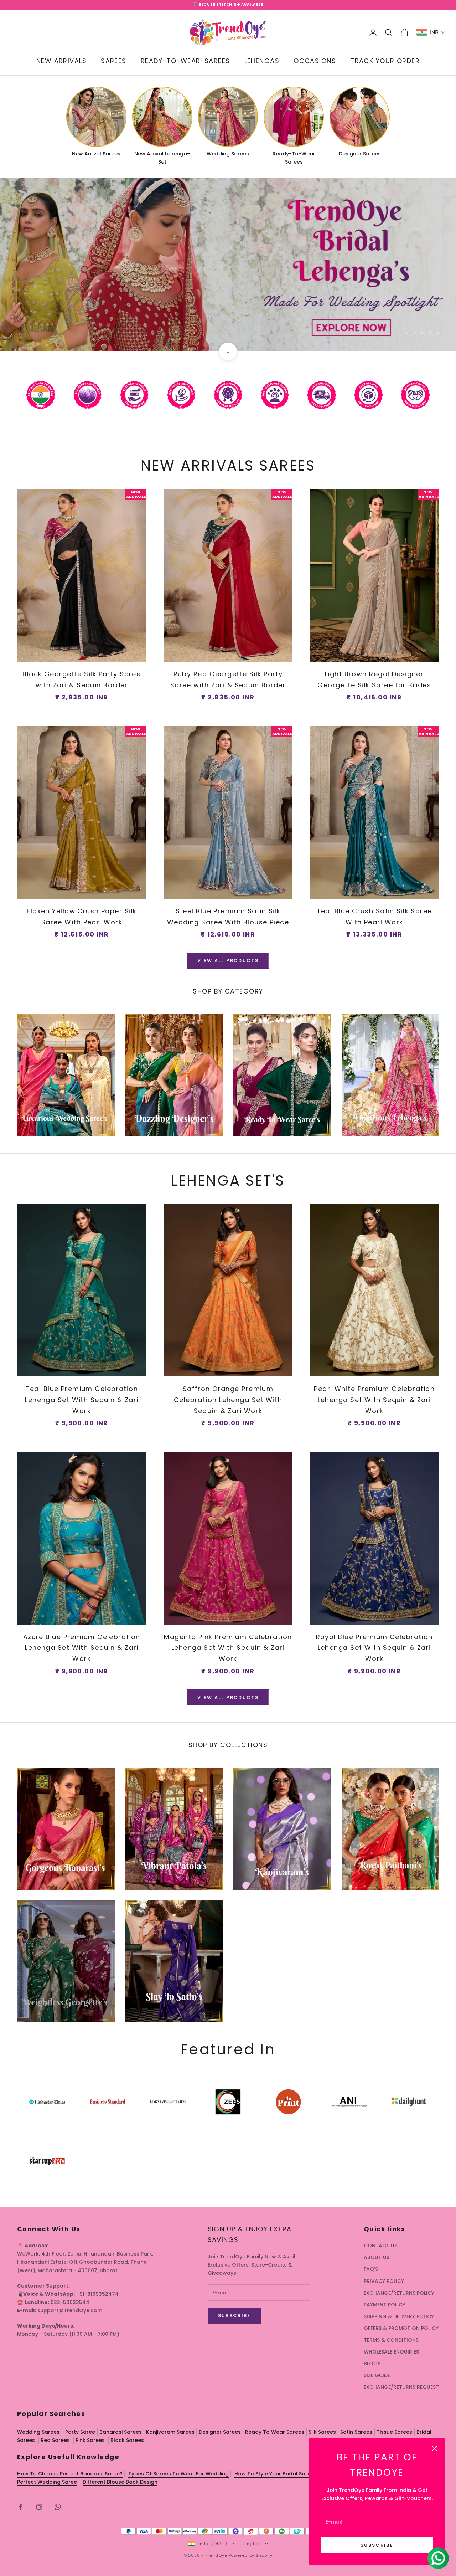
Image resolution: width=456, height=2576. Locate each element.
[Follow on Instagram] (39, 2507)
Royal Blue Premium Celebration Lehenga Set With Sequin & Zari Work (374, 1648)
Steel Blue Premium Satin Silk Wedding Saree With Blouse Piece (228, 917)
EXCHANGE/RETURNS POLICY (399, 2293)
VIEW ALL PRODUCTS (228, 961)
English (253, 2544)
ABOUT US (377, 2257)
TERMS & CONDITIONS (391, 2340)
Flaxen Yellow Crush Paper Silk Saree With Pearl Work (82, 917)
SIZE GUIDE (377, 2375)
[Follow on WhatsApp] (58, 2507)
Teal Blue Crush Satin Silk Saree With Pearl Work (374, 917)
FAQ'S (371, 2269)
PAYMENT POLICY (385, 2305)
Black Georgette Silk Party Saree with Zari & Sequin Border (82, 679)
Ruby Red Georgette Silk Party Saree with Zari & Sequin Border (228, 679)
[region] (228, 265)
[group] (228, 265)
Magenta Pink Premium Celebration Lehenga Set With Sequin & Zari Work (228, 1648)
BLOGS (372, 2364)
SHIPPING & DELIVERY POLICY (399, 2316)
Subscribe (377, 2545)
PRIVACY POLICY (384, 2281)
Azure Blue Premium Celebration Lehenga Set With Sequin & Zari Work (82, 1648)
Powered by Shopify (251, 2555)
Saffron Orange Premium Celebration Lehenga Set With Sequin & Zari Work (228, 1400)
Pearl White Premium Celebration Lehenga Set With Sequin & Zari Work (374, 1400)
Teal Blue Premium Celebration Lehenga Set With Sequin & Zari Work (82, 1400)
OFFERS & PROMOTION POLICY (401, 2328)
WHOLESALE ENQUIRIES (391, 2352)
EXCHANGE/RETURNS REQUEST (401, 2387)
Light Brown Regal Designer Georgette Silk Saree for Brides (374, 679)
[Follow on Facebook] (21, 2507)
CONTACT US (380, 2246)
